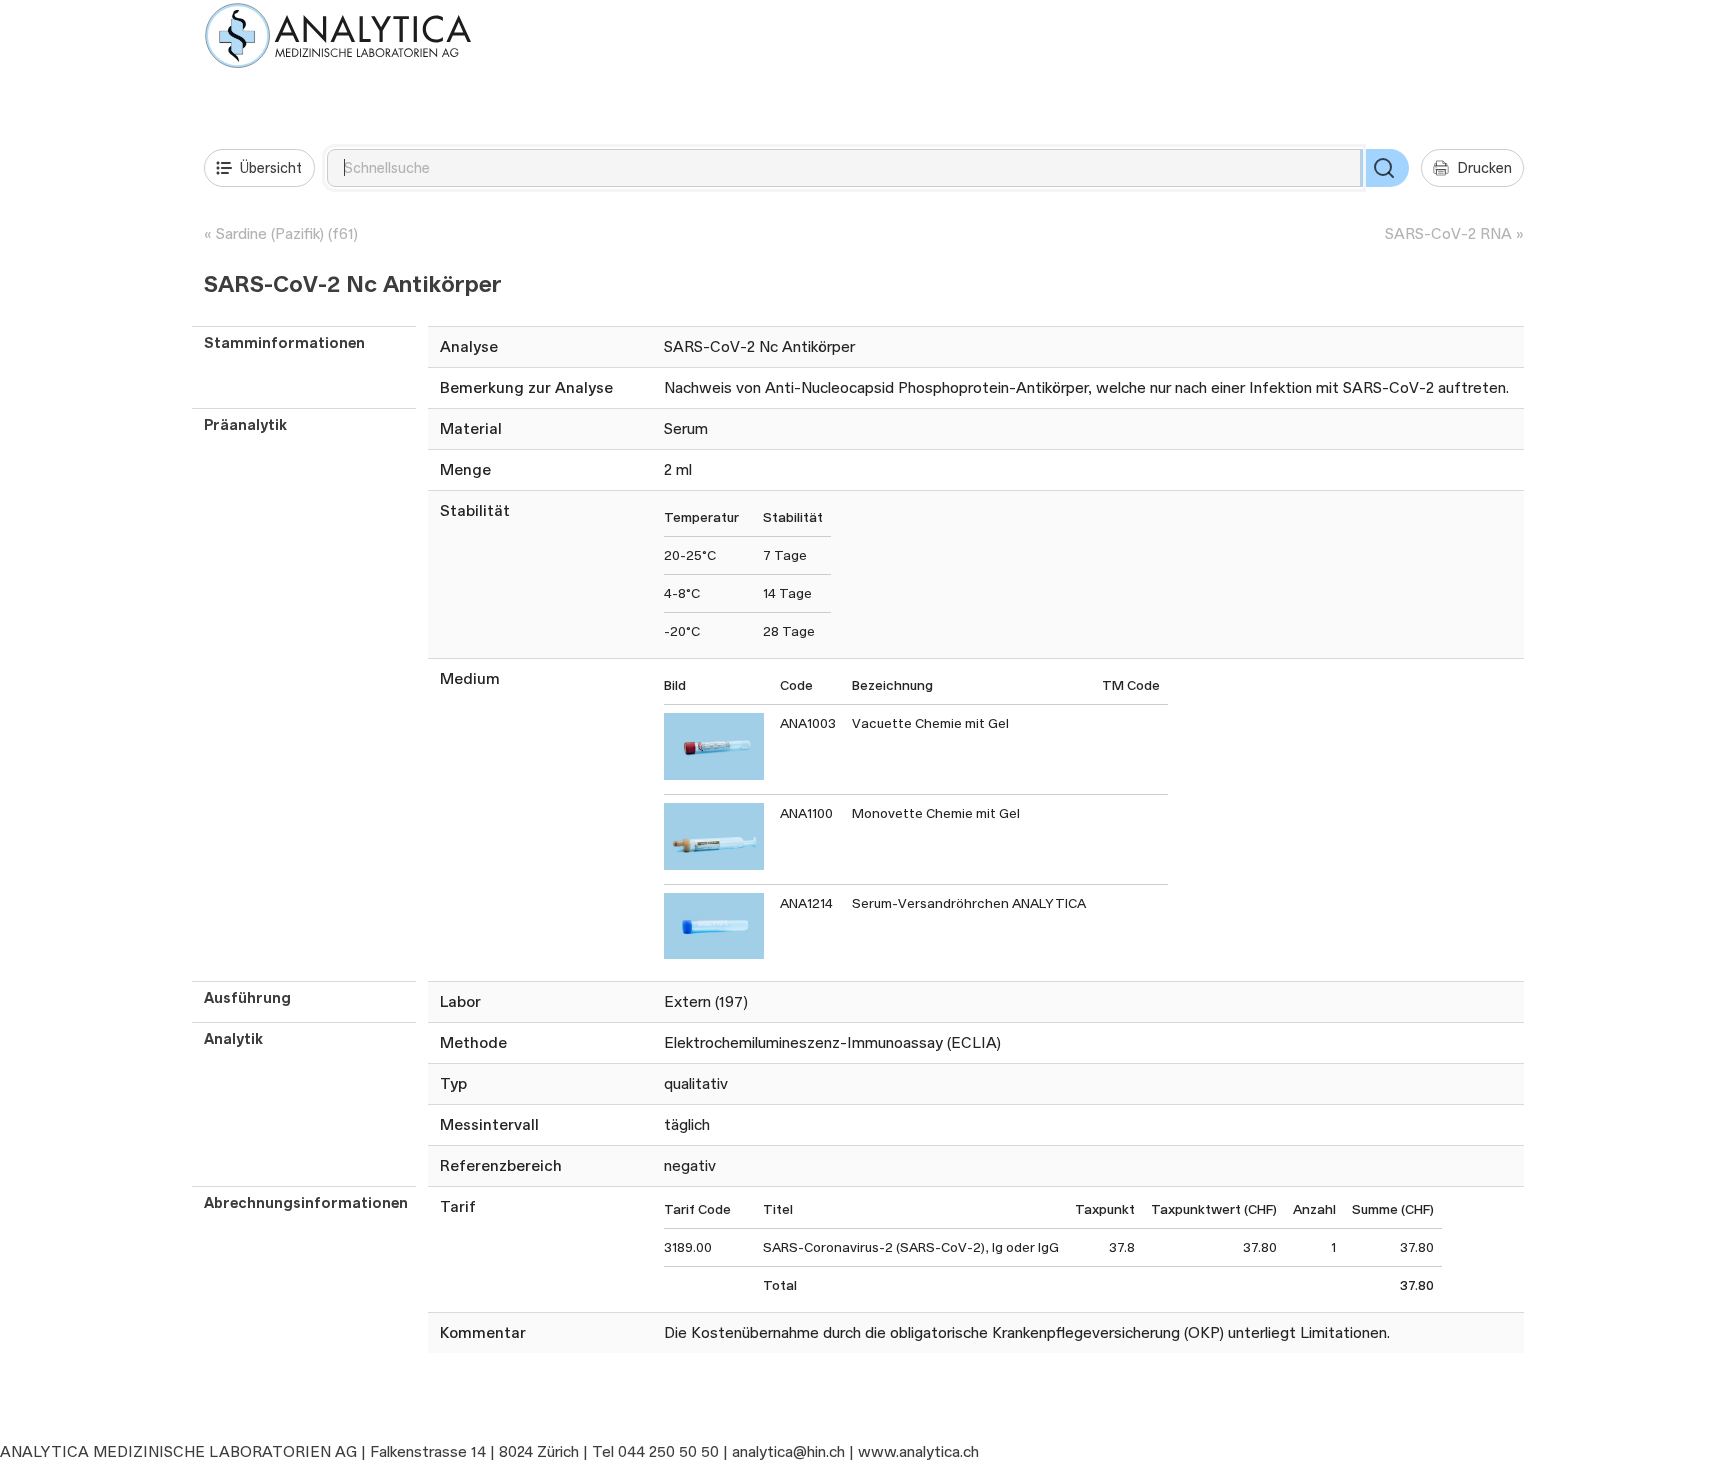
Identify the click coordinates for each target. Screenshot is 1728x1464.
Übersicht (271, 167)
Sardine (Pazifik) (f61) (287, 233)
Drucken (1484, 167)
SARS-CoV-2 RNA (1448, 233)
